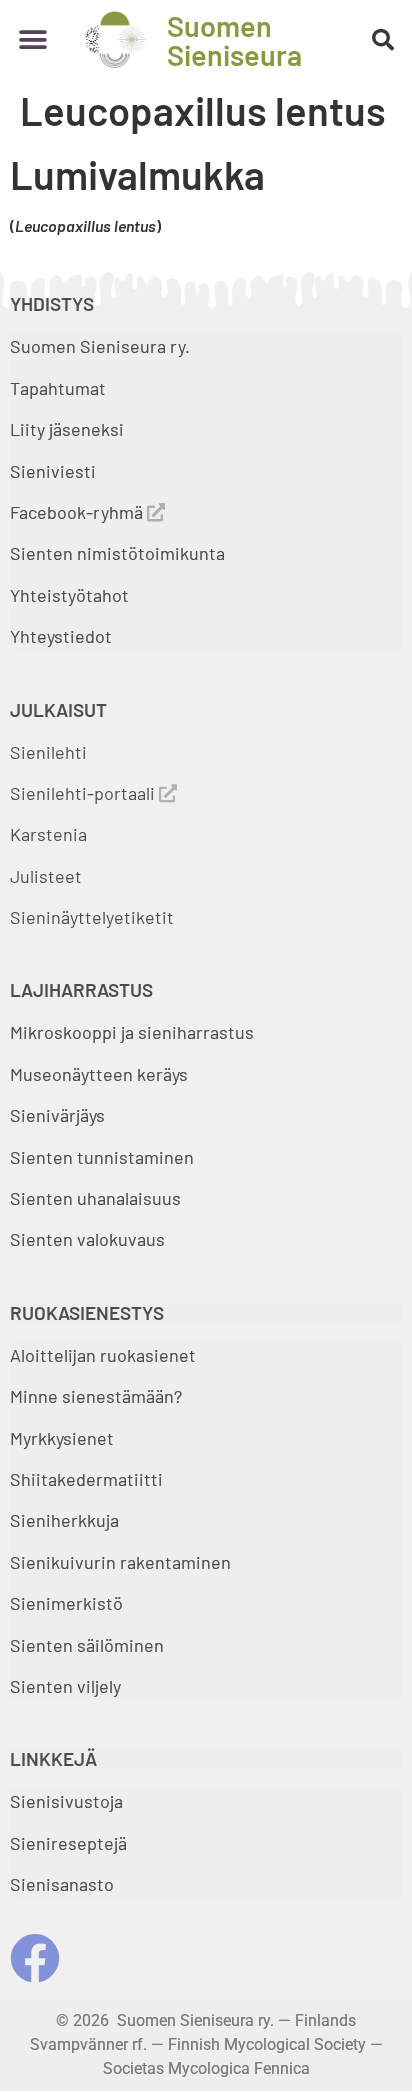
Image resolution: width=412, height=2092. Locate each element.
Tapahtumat (58, 388)
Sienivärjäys (57, 1115)
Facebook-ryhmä (78, 512)
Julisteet (46, 876)
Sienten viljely (65, 1686)
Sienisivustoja (66, 1801)
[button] (32, 39)
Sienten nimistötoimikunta (117, 553)
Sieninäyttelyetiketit (92, 917)
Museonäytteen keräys (99, 1074)
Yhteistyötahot (69, 595)
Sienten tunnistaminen (102, 1157)
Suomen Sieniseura (234, 40)
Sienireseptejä (68, 1843)
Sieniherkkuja (64, 1520)
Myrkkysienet (62, 1438)
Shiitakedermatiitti (86, 1479)
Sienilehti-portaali (84, 793)
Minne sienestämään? (96, 1396)
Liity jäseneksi (67, 429)
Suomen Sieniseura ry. (100, 346)
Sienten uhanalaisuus (95, 1198)
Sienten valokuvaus (87, 1239)
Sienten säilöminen (87, 1645)
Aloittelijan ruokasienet (103, 1355)
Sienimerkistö (66, 1603)
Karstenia (48, 834)
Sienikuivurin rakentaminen (120, 1562)
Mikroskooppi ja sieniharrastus (132, 1032)
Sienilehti (48, 752)
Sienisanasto (62, 1884)
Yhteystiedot (61, 636)
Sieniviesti (55, 471)
